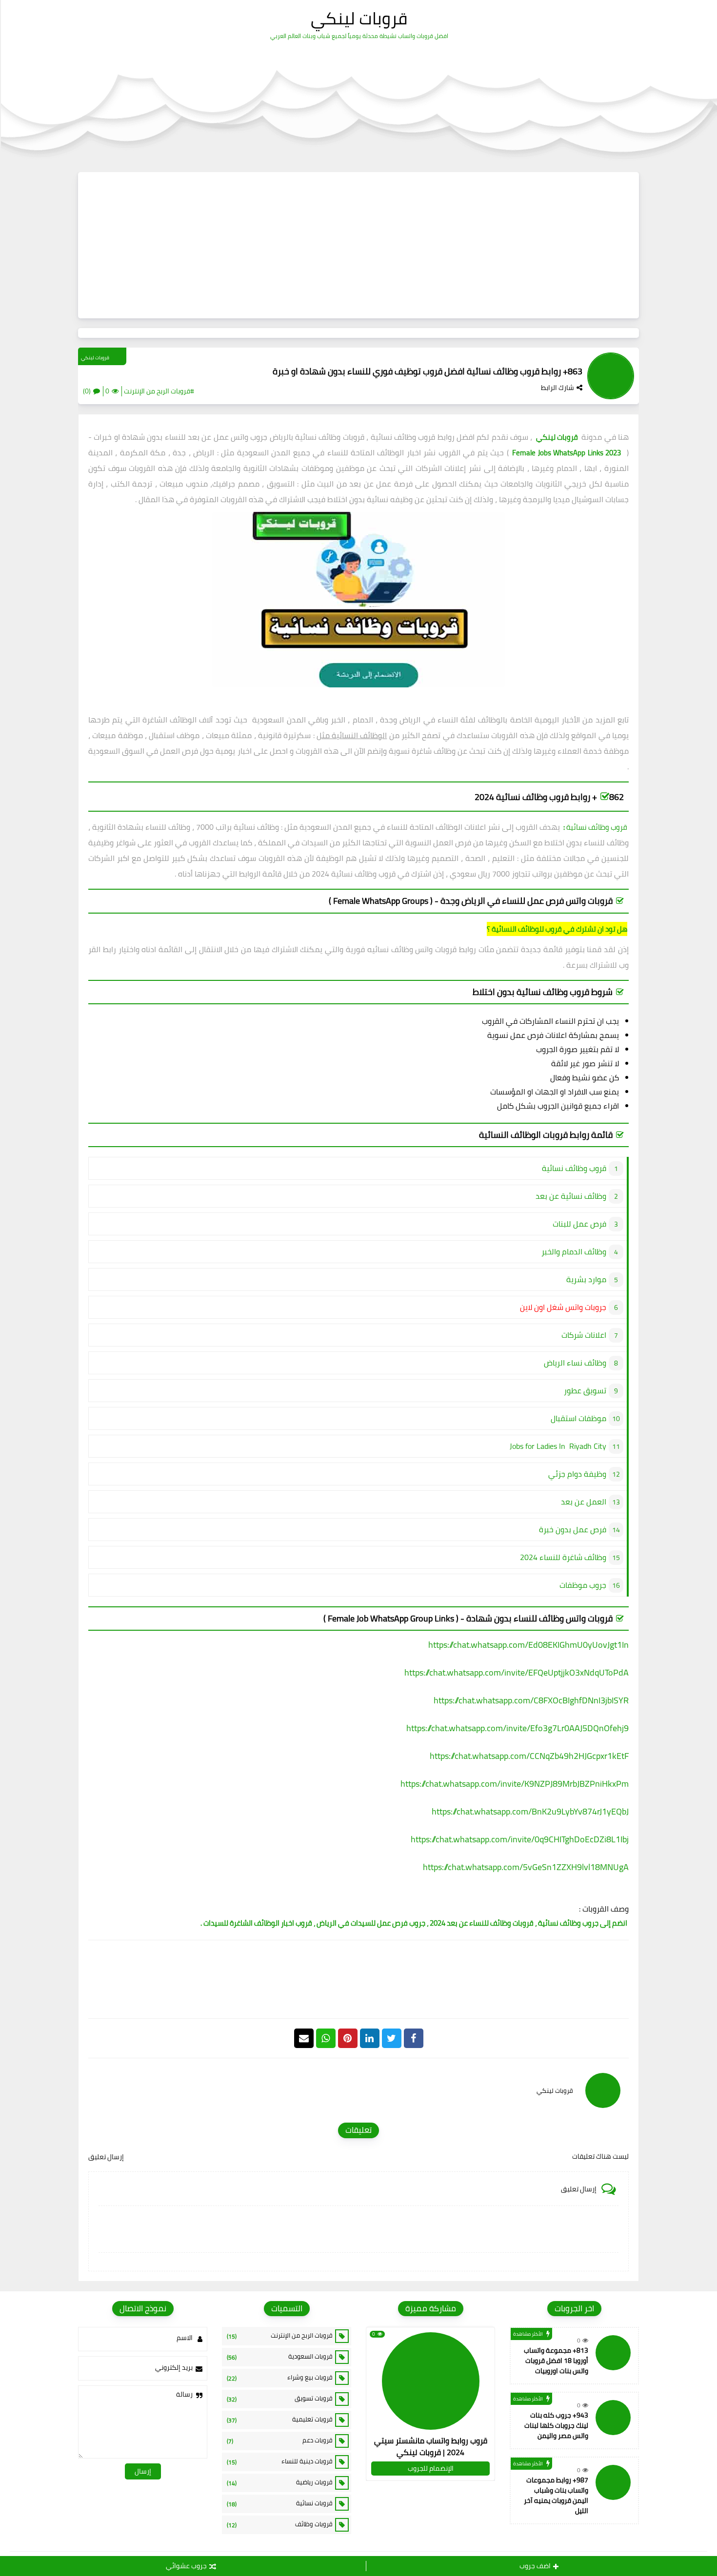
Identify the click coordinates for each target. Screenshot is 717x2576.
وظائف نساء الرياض (575, 1363)
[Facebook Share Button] (414, 2038)
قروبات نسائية (280, 2503)
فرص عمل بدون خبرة (573, 1529)
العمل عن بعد (584, 1502)
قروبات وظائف (280, 2524)
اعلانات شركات (584, 1335)
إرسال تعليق (106, 2157)
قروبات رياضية (280, 2482)
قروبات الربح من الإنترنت (280, 2336)
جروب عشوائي (186, 2566)
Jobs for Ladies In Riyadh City (558, 1446)
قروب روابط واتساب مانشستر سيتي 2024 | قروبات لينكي (431, 2446)
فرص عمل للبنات (579, 1224)
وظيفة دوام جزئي (577, 1474)
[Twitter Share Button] (392, 2038)
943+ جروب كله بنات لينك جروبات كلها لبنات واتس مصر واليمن (556, 2425)
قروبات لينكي (359, 18)
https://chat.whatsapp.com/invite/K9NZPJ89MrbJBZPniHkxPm (515, 1784)
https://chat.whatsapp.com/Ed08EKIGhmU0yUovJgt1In (528, 1645)
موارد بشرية (586, 1279)
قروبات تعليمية (280, 2420)
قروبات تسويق (280, 2399)
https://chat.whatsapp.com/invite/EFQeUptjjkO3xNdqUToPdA (517, 1672)
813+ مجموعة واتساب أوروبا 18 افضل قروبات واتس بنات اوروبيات (556, 2361)
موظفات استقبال (578, 1418)
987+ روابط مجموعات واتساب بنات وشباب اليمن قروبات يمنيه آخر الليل (556, 2495)
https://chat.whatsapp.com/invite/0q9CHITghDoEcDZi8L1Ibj (520, 1839)
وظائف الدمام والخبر (574, 1251)
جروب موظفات (583, 1585)
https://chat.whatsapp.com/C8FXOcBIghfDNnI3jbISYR (531, 1700)
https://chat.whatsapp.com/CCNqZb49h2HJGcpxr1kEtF (529, 1756)
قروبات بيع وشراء (280, 2378)
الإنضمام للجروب (431, 2468)
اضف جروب (535, 2566)
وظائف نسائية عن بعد (571, 1196)
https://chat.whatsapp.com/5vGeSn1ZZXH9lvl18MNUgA (526, 1867)
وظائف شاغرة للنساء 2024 (563, 1557)
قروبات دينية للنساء (280, 2461)
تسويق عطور (585, 1390)
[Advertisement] (358, 245)
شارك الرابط (558, 388)
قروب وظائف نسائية (596, 827)
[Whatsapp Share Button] (326, 2038)
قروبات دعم (280, 2440)
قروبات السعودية (280, 2357)
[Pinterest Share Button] (370, 2038)
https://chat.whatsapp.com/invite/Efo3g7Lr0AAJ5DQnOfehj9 (518, 1728)
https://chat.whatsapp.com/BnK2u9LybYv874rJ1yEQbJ (530, 1811)
